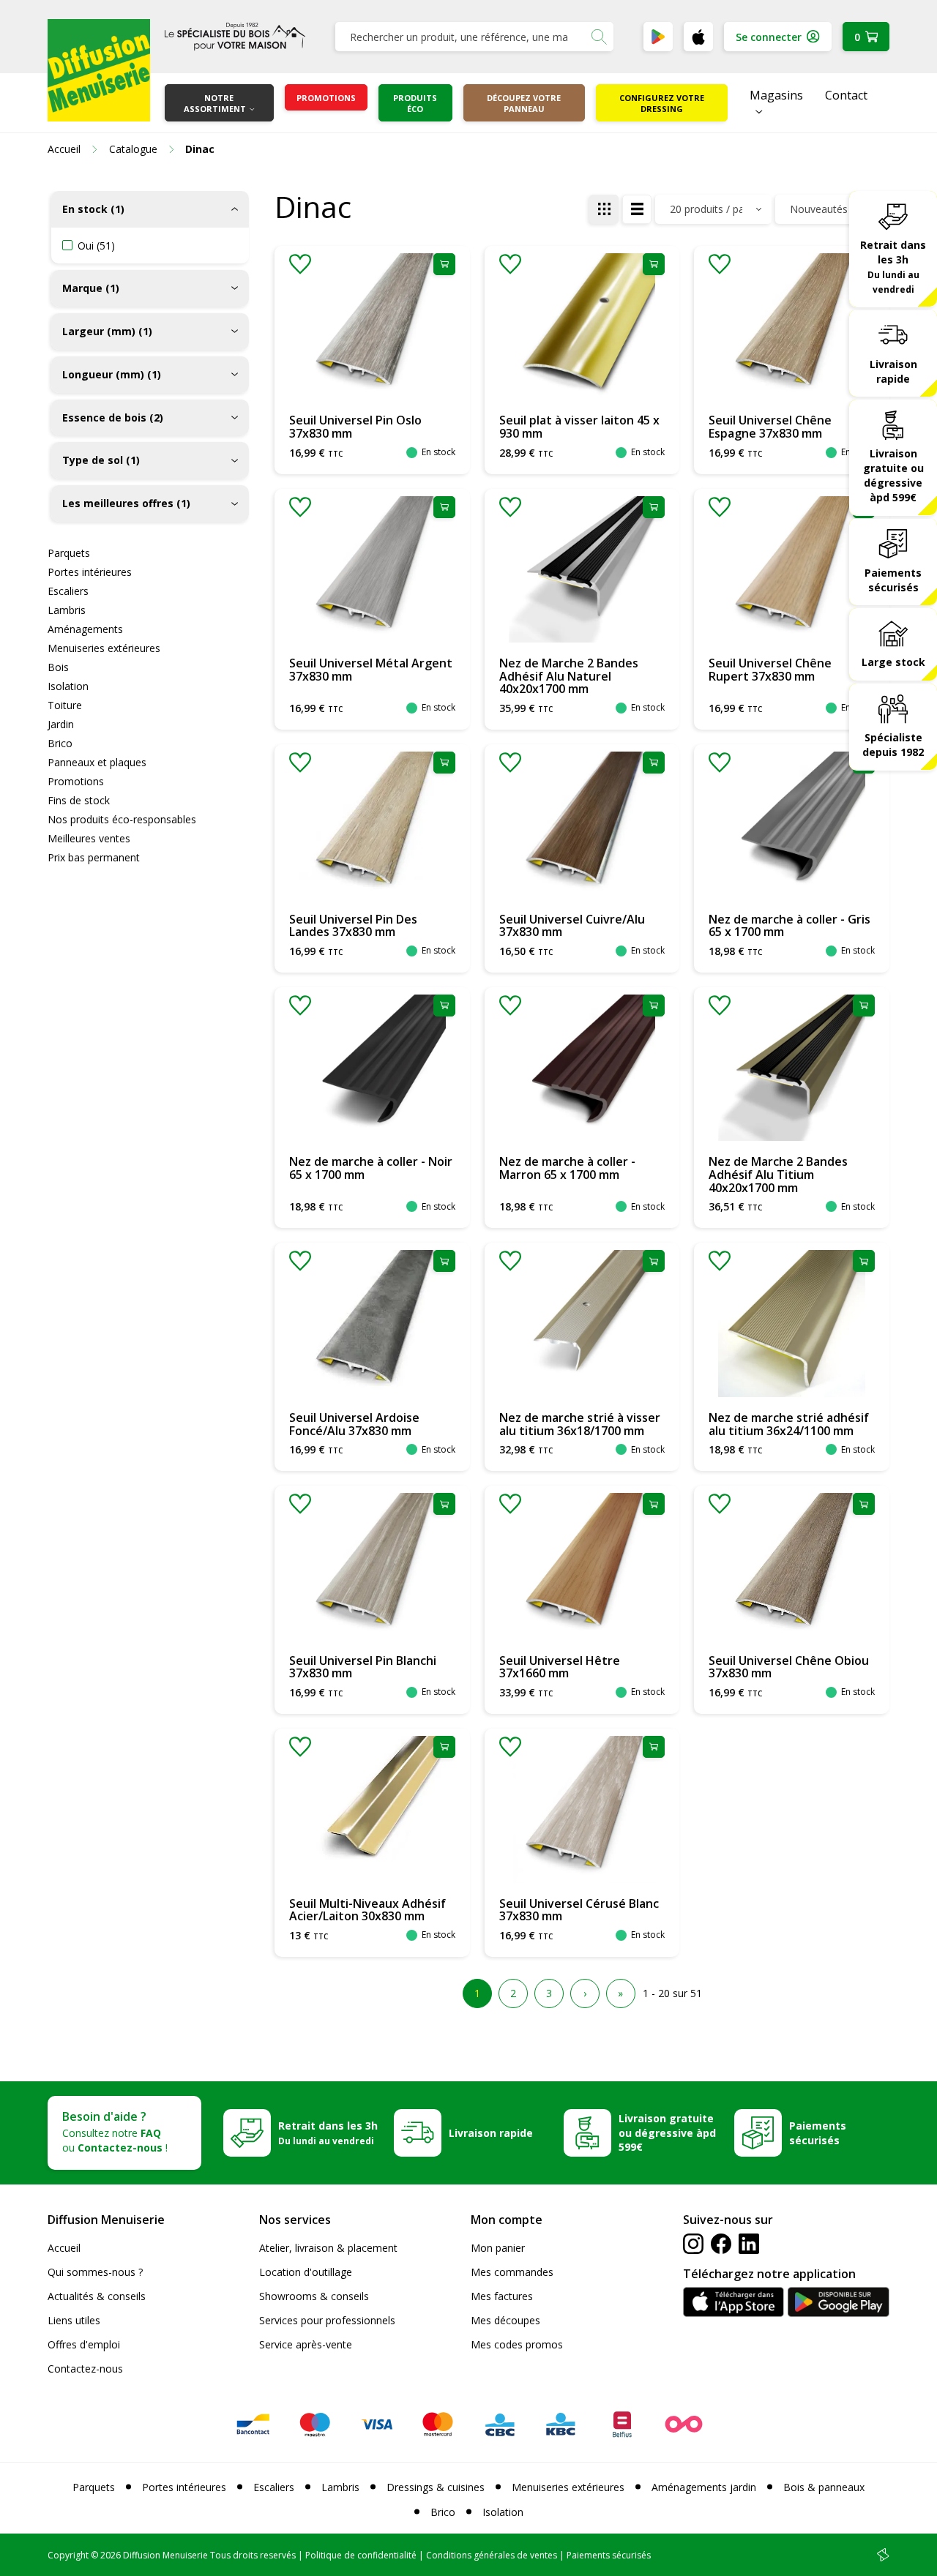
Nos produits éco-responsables (122, 819)
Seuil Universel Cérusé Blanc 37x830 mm (579, 1910)
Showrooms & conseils (314, 2296)
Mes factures (502, 2296)
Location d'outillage (306, 2272)
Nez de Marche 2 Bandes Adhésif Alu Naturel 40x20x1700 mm (569, 676)
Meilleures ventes (89, 838)
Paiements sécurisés (893, 579)
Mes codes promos (517, 2344)
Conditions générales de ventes (492, 2555)
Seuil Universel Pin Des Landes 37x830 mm (353, 926)
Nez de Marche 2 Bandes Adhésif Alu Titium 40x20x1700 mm (778, 1174)
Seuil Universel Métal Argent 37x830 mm (371, 670)
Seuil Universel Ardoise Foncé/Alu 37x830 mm (354, 1424)
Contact (846, 95)
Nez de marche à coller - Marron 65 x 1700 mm (567, 1168)
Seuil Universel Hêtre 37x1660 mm (560, 1667)
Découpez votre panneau (524, 103)
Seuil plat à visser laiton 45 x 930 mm (579, 427)
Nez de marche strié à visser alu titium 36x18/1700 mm (580, 1424)
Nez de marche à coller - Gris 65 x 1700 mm (789, 926)
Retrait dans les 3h (893, 266)
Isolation (68, 686)
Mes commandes (512, 2272)
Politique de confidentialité (361, 2555)
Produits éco (415, 103)
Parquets (69, 553)
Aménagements (85, 629)
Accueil (64, 2248)
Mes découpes (505, 2320)
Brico (60, 743)
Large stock (893, 662)
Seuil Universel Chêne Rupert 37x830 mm (770, 670)
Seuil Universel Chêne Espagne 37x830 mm (770, 427)
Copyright (68, 2555)
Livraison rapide (893, 371)
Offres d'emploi (84, 2344)
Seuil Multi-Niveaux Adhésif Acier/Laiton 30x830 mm (367, 1910)
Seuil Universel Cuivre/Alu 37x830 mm (572, 926)
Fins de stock (79, 800)
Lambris (67, 610)
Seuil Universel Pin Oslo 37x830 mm (355, 427)
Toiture (65, 705)
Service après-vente (306, 2344)
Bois (58, 667)
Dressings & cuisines (436, 2487)
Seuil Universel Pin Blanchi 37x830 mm (363, 1667)
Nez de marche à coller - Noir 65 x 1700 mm (371, 1168)
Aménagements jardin (704, 2487)
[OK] (599, 37)
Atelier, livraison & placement (328, 2248)
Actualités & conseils (97, 2296)
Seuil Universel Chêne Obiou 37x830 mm (789, 1667)
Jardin (61, 724)
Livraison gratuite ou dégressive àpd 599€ (893, 475)
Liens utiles (74, 2320)
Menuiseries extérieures (104, 648)
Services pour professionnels (327, 2320)
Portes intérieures (90, 572)
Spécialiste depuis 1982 (893, 745)
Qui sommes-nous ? (95, 2272)
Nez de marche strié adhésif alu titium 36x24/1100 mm (789, 1424)
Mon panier (498, 2248)
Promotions (326, 98)
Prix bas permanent (94, 857)
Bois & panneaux (824, 2487)
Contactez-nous (85, 2369)
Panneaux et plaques (97, 762)
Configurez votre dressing (662, 103)
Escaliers (68, 591)
